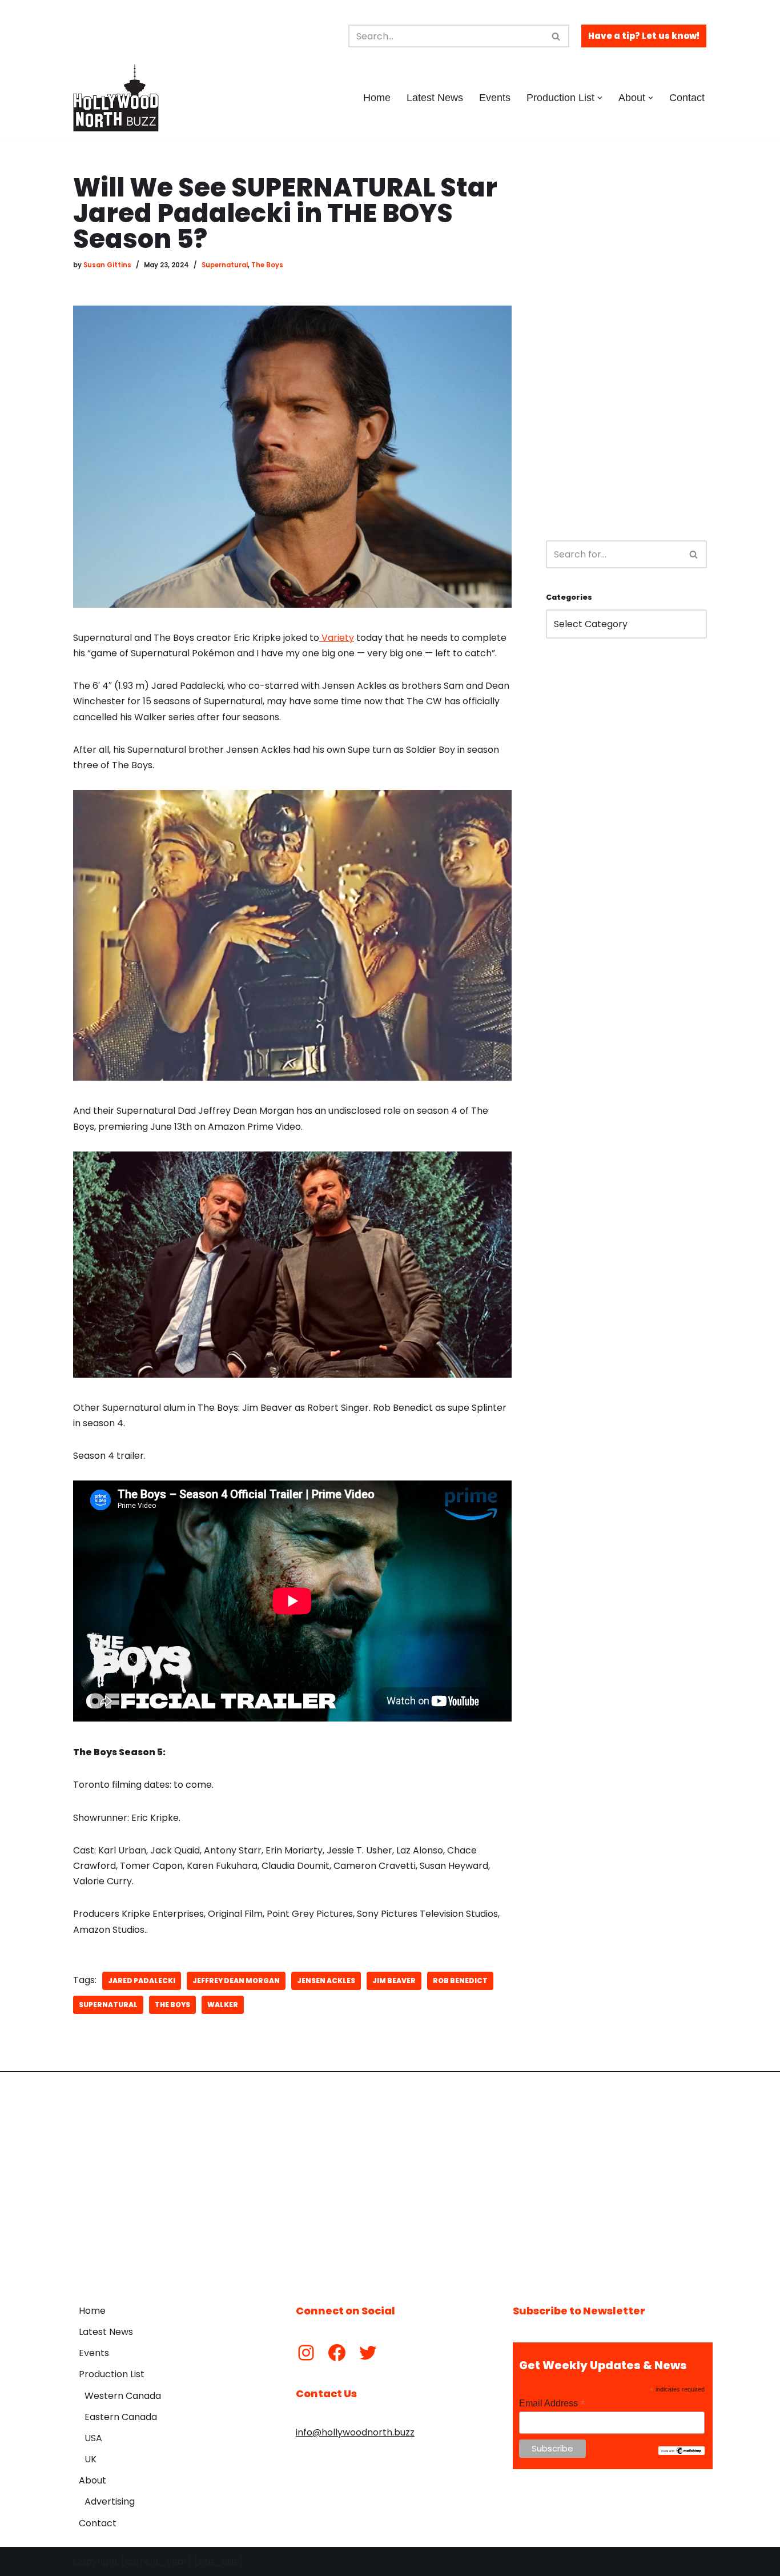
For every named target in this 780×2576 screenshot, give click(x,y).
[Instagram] (306, 2353)
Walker (223, 2005)
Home (377, 98)
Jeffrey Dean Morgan (236, 1981)
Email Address (552, 2403)
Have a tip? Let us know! (644, 36)
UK (91, 2459)
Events (495, 98)
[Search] (556, 36)
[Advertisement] (626, 346)
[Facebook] (337, 2353)
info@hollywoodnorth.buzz (355, 2432)
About (93, 2480)
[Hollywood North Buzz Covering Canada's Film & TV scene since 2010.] (116, 98)
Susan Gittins (107, 265)
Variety (337, 638)
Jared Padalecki (142, 1981)
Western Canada (123, 2396)
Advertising (110, 2501)
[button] (600, 98)
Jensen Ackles (326, 1981)
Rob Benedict (460, 1981)
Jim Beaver (394, 1981)
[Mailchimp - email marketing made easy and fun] (682, 2452)
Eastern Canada (121, 2417)
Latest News (435, 98)
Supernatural (225, 265)
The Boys (267, 265)
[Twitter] (368, 2353)
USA (93, 2438)
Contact (687, 98)
